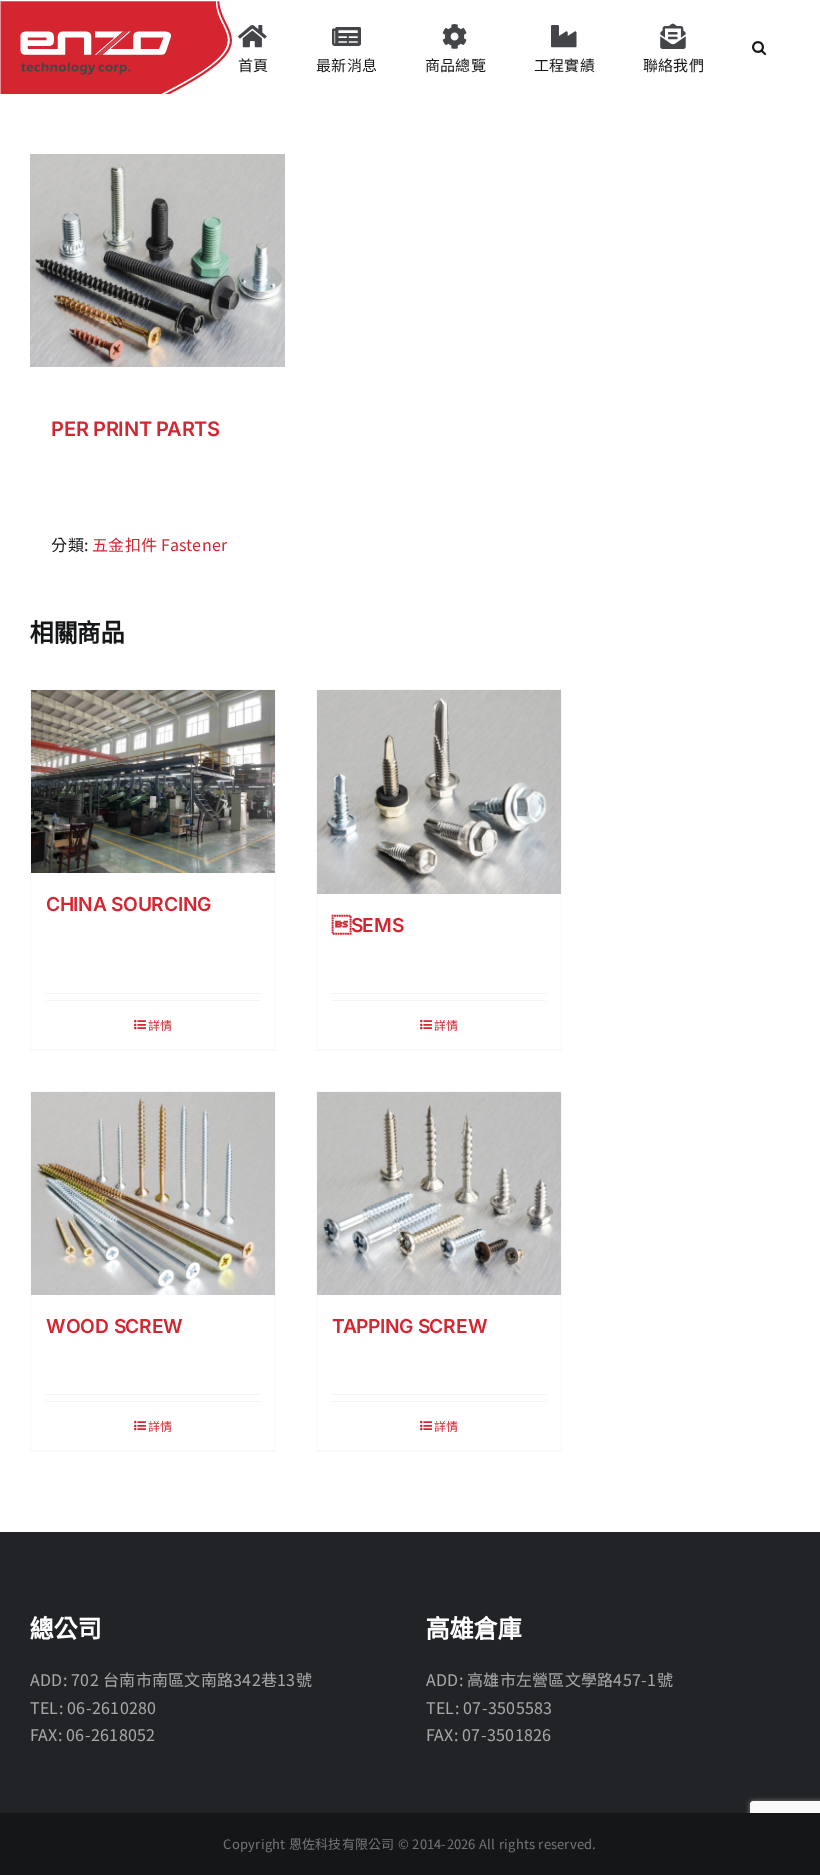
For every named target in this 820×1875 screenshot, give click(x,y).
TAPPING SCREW (409, 1326)
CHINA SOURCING (128, 904)
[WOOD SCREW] (153, 1193)
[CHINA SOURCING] (153, 781)
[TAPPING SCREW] (439, 1193)
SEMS (368, 925)
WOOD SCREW (114, 1326)
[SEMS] (439, 791)
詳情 (160, 1024)
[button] (759, 47)
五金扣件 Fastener (159, 544)
